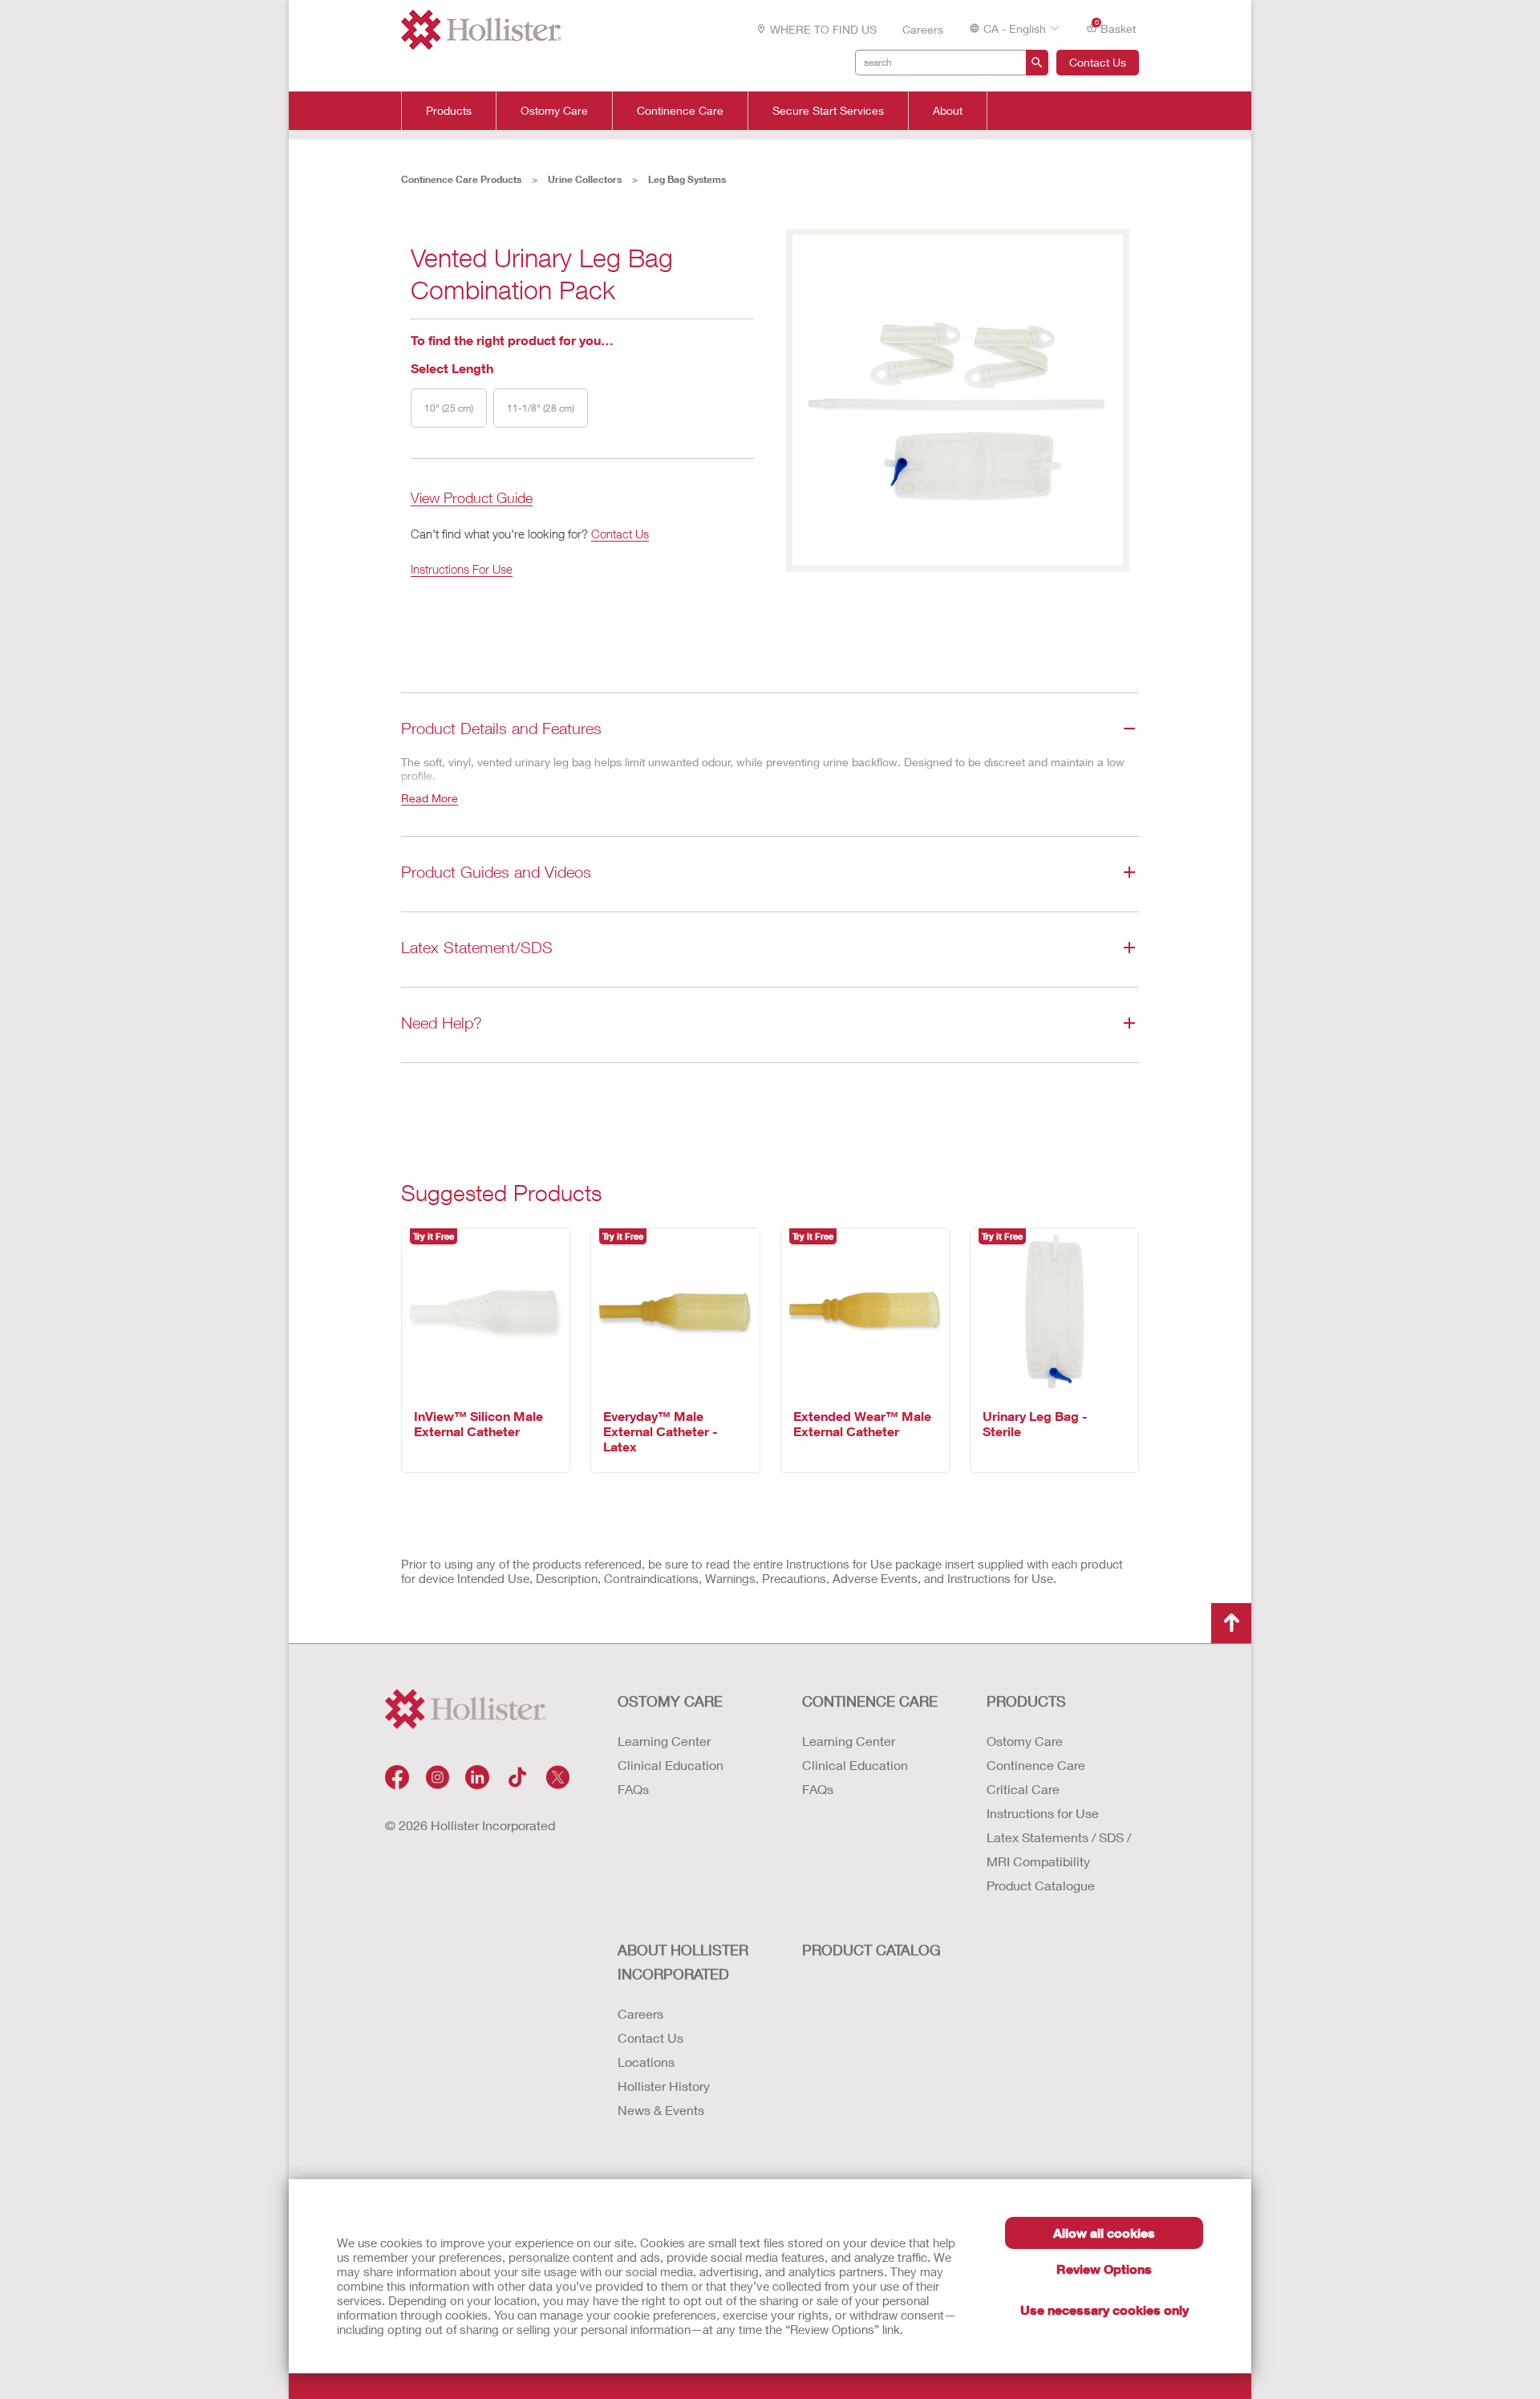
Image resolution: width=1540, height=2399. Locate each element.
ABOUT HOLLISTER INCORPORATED (683, 1962)
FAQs (633, 1789)
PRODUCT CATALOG (871, 1950)
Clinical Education (671, 1765)
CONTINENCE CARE (870, 1701)
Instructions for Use (1043, 1813)
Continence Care (680, 111)
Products (449, 111)
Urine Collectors (585, 179)
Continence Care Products (461, 179)
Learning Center (664, 1741)
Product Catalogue (1041, 1885)
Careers (923, 29)
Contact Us (1098, 62)
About (948, 111)
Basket (1116, 27)
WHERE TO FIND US (823, 29)
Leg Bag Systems (687, 179)
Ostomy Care (554, 111)
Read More (430, 798)
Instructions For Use (462, 569)
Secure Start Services (828, 111)
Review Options (1104, 2269)
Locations (646, 2062)
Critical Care (1023, 1789)
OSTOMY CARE (670, 1701)
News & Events (661, 2110)
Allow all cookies (1104, 2233)
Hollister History (664, 2086)
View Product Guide (472, 499)
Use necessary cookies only (1104, 2310)
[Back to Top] (1231, 1623)
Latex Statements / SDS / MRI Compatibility (1059, 1849)
